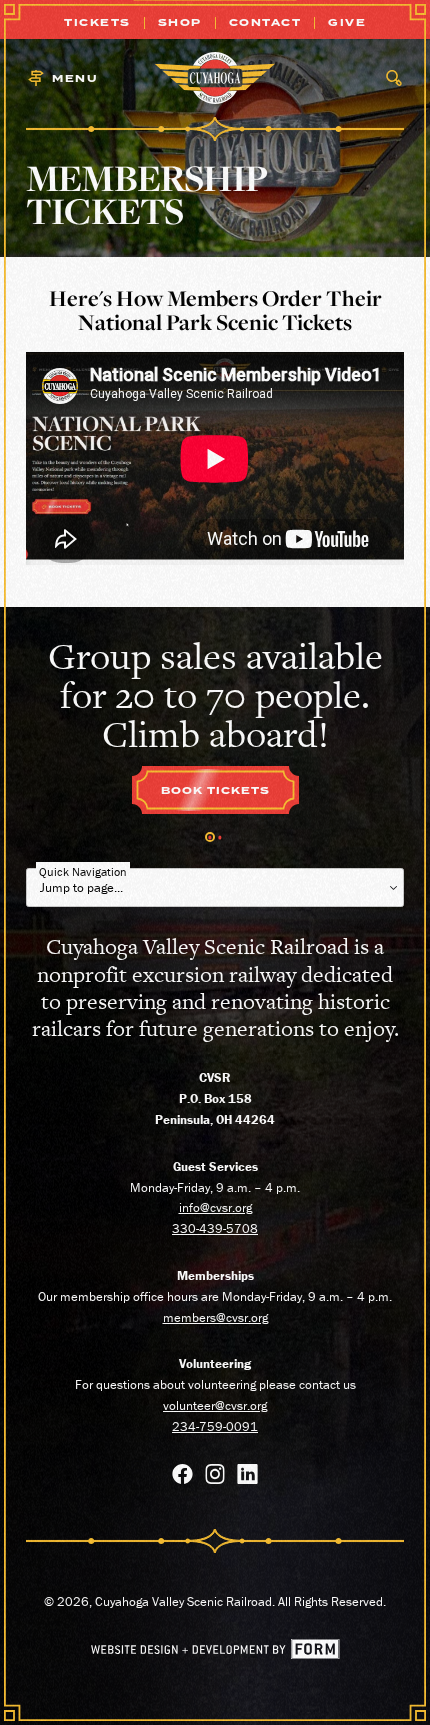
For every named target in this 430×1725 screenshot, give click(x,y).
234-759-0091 (215, 1426)
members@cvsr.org (215, 1317)
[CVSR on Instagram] (215, 1477)
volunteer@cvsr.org (215, 1405)
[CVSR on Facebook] (182, 1477)
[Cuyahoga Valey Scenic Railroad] (215, 78)
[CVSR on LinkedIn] (247, 1477)
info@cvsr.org (215, 1207)
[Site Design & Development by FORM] (215, 1654)
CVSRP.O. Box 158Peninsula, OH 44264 (215, 1098)
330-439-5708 (215, 1228)
